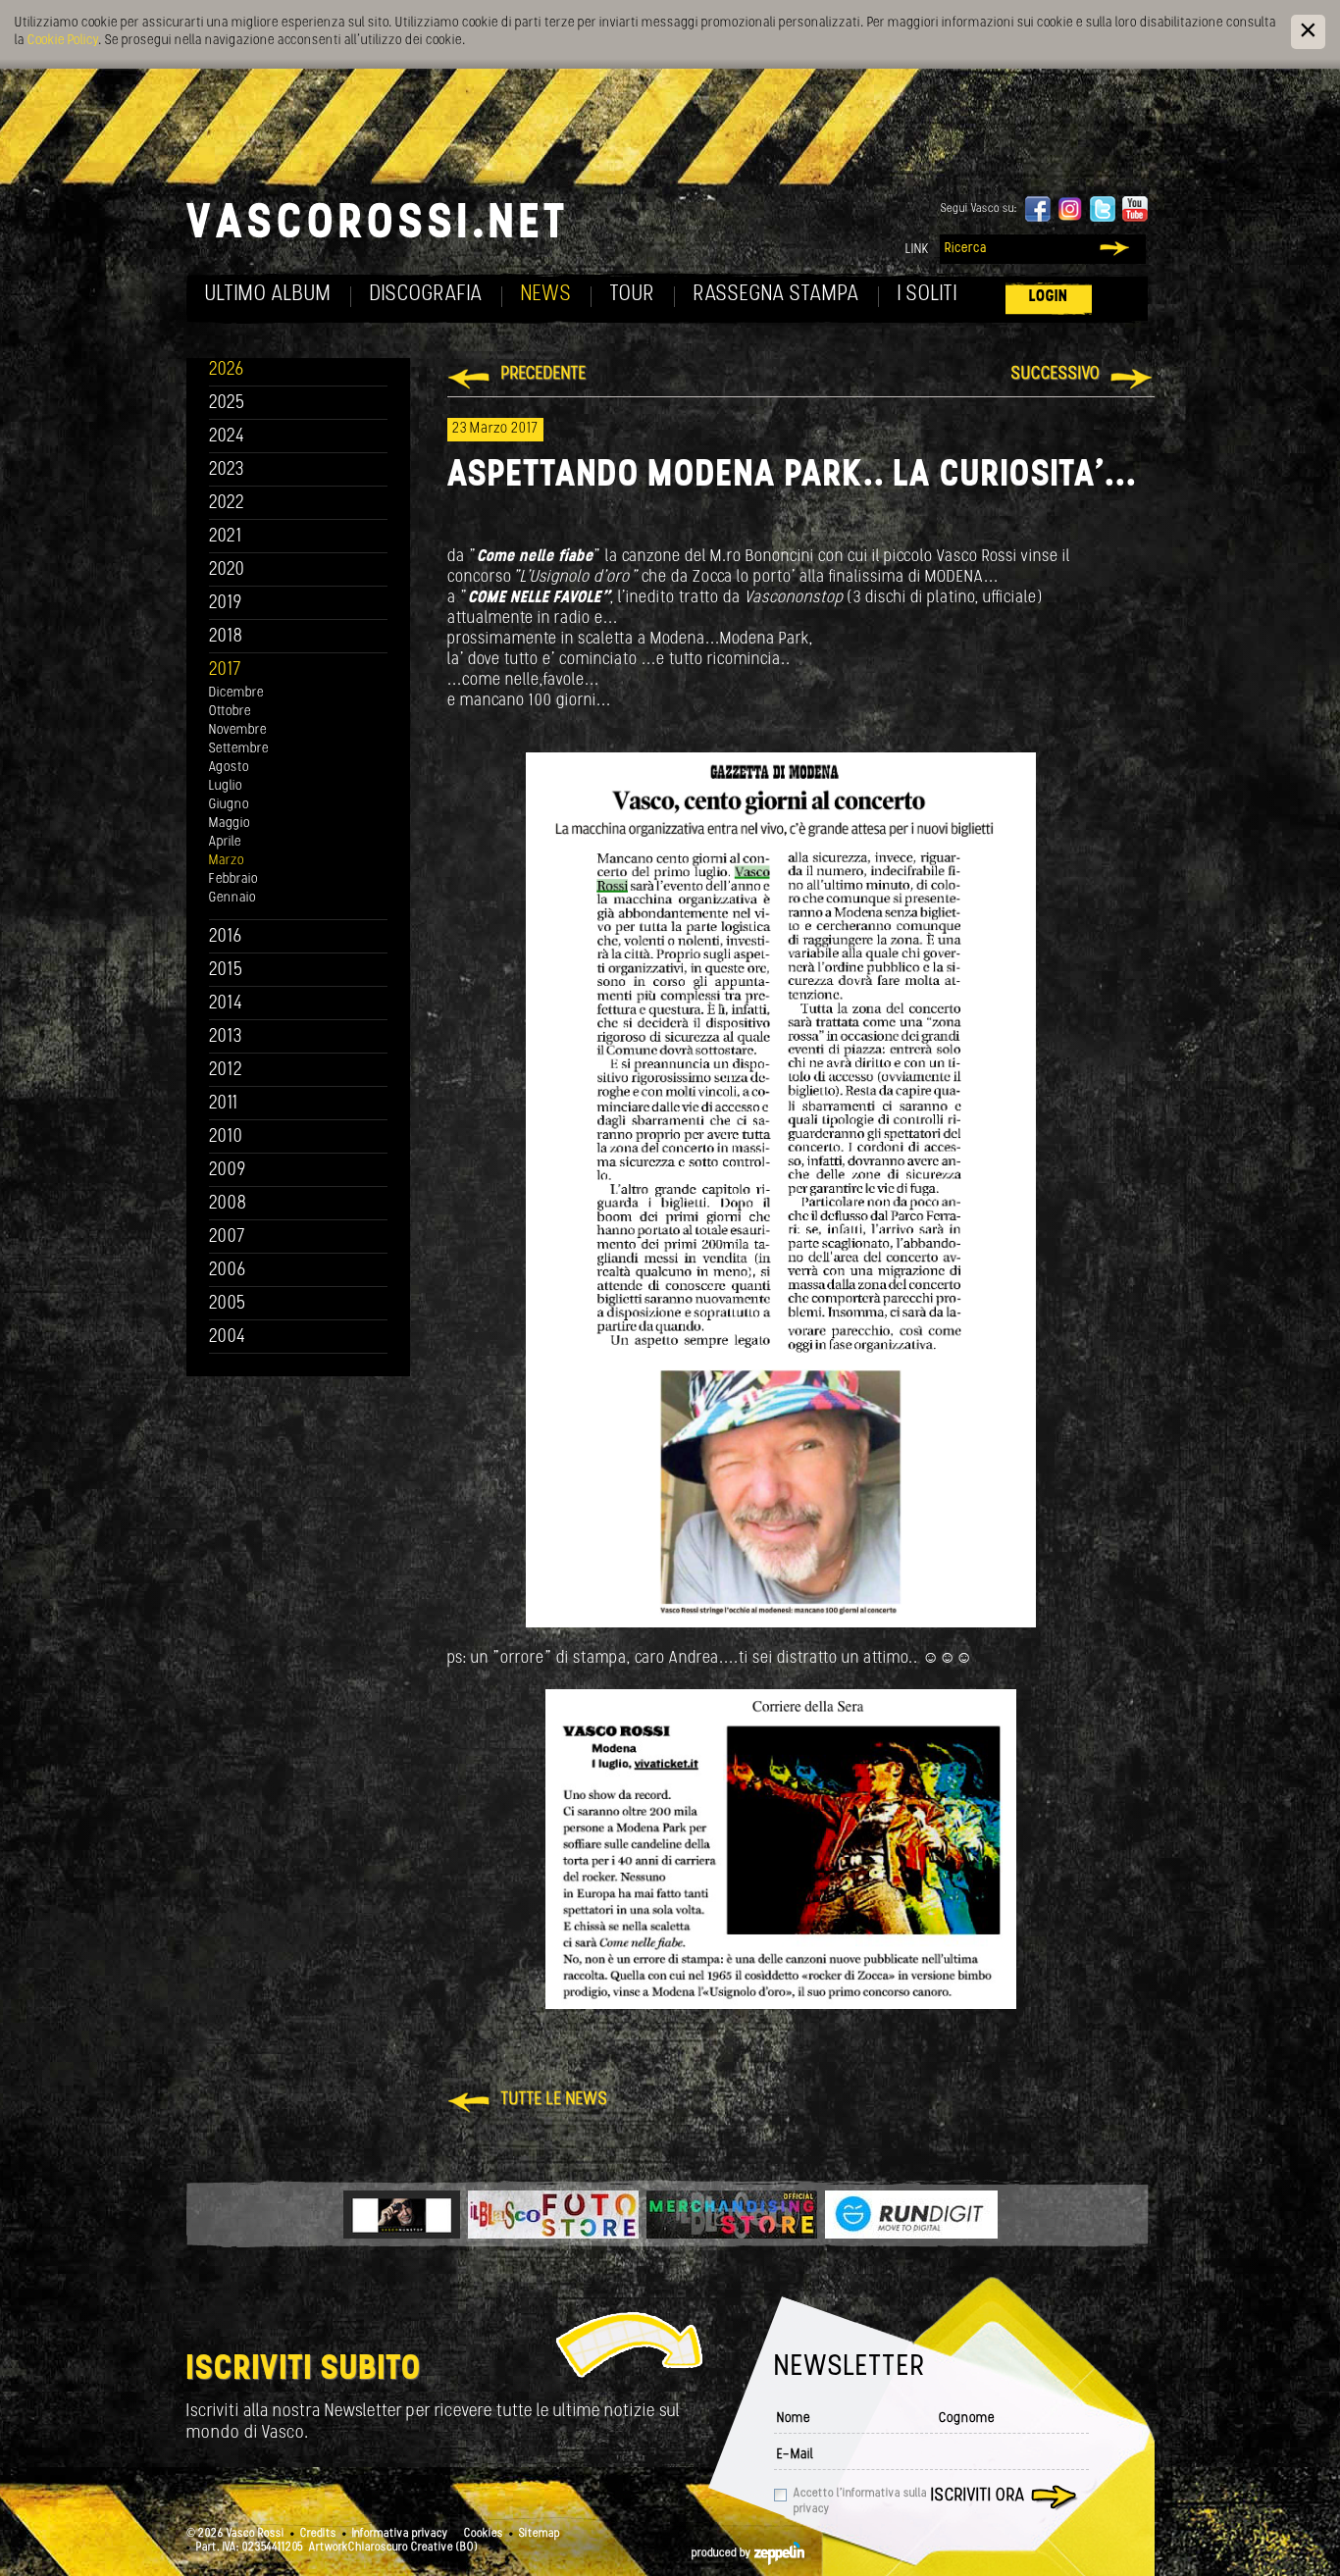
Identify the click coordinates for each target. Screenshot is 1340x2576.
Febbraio (233, 879)
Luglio (226, 786)
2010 (226, 1137)
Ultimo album (268, 295)
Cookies (484, 2534)
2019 (226, 604)
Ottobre (230, 712)
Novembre (238, 730)
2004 (228, 1338)
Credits (318, 2534)
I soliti (928, 295)
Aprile (225, 842)
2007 (227, 1237)
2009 (228, 1171)
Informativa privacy (400, 2534)
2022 (227, 504)
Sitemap (540, 2534)
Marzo (227, 861)
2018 (226, 637)
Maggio (230, 824)
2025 (227, 404)
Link (917, 250)
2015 (226, 971)
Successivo (1056, 375)
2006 (228, 1271)
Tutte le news (555, 2100)
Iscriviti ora (978, 2497)
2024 (227, 437)
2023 (227, 470)
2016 (226, 937)
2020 (227, 570)
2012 (226, 1071)
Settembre (239, 749)
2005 (228, 1304)
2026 (227, 370)
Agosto (229, 768)
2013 (226, 1037)
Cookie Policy (63, 41)
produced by (723, 2553)
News (546, 295)
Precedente (544, 375)
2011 (224, 1104)
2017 (225, 670)
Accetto (860, 2501)
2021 (226, 537)
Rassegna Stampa (776, 295)
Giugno (229, 805)
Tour (633, 295)
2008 (228, 1204)
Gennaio (232, 898)
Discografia (426, 295)
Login (1049, 297)
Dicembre (236, 693)
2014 (226, 1004)
